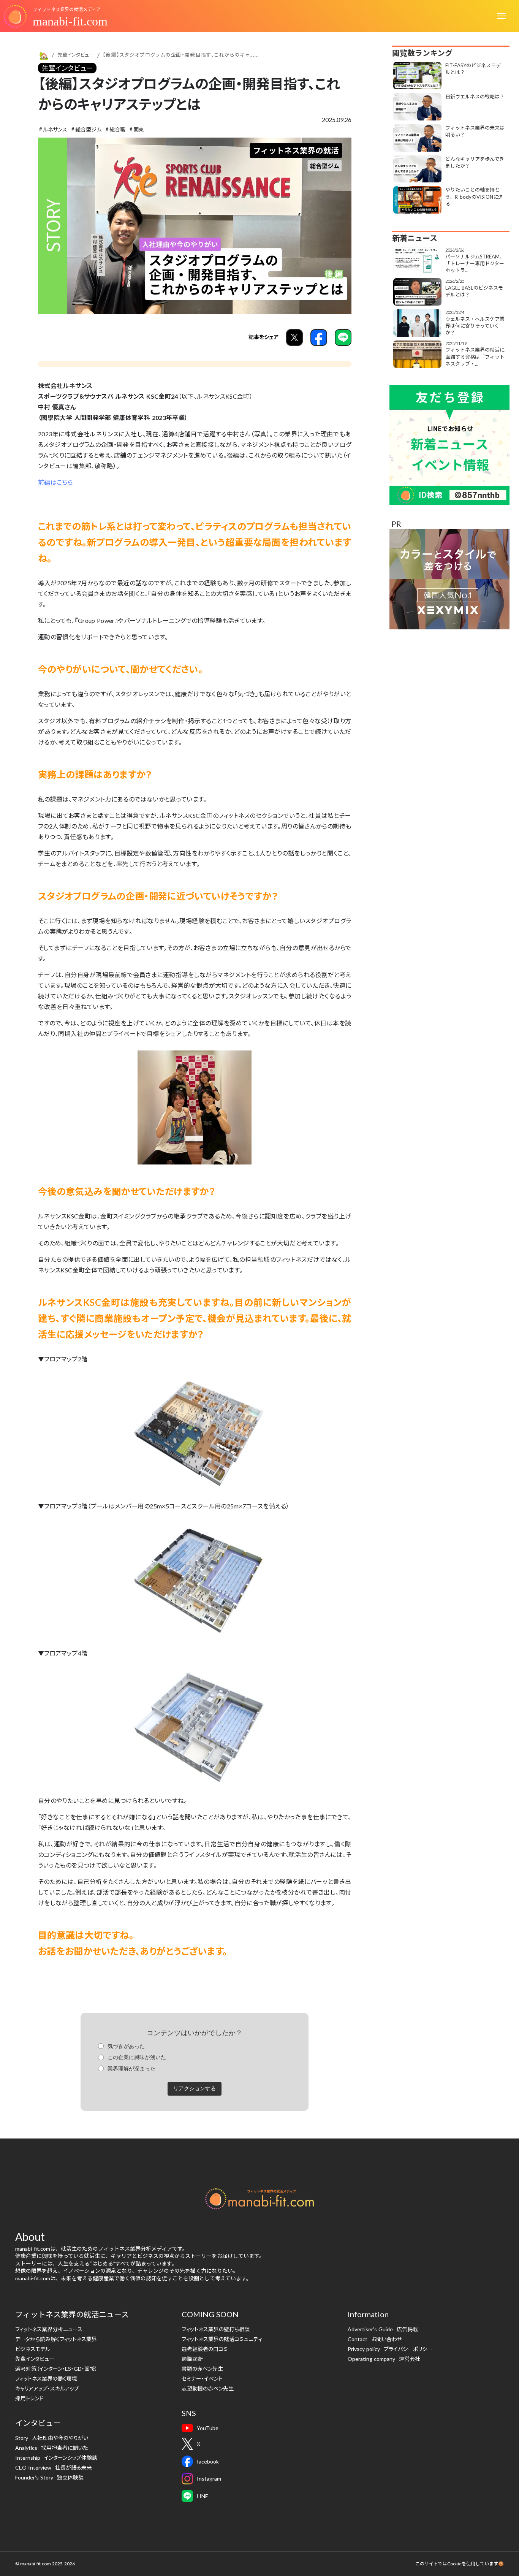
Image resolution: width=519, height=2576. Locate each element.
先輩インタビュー (67, 68)
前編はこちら (55, 482)
